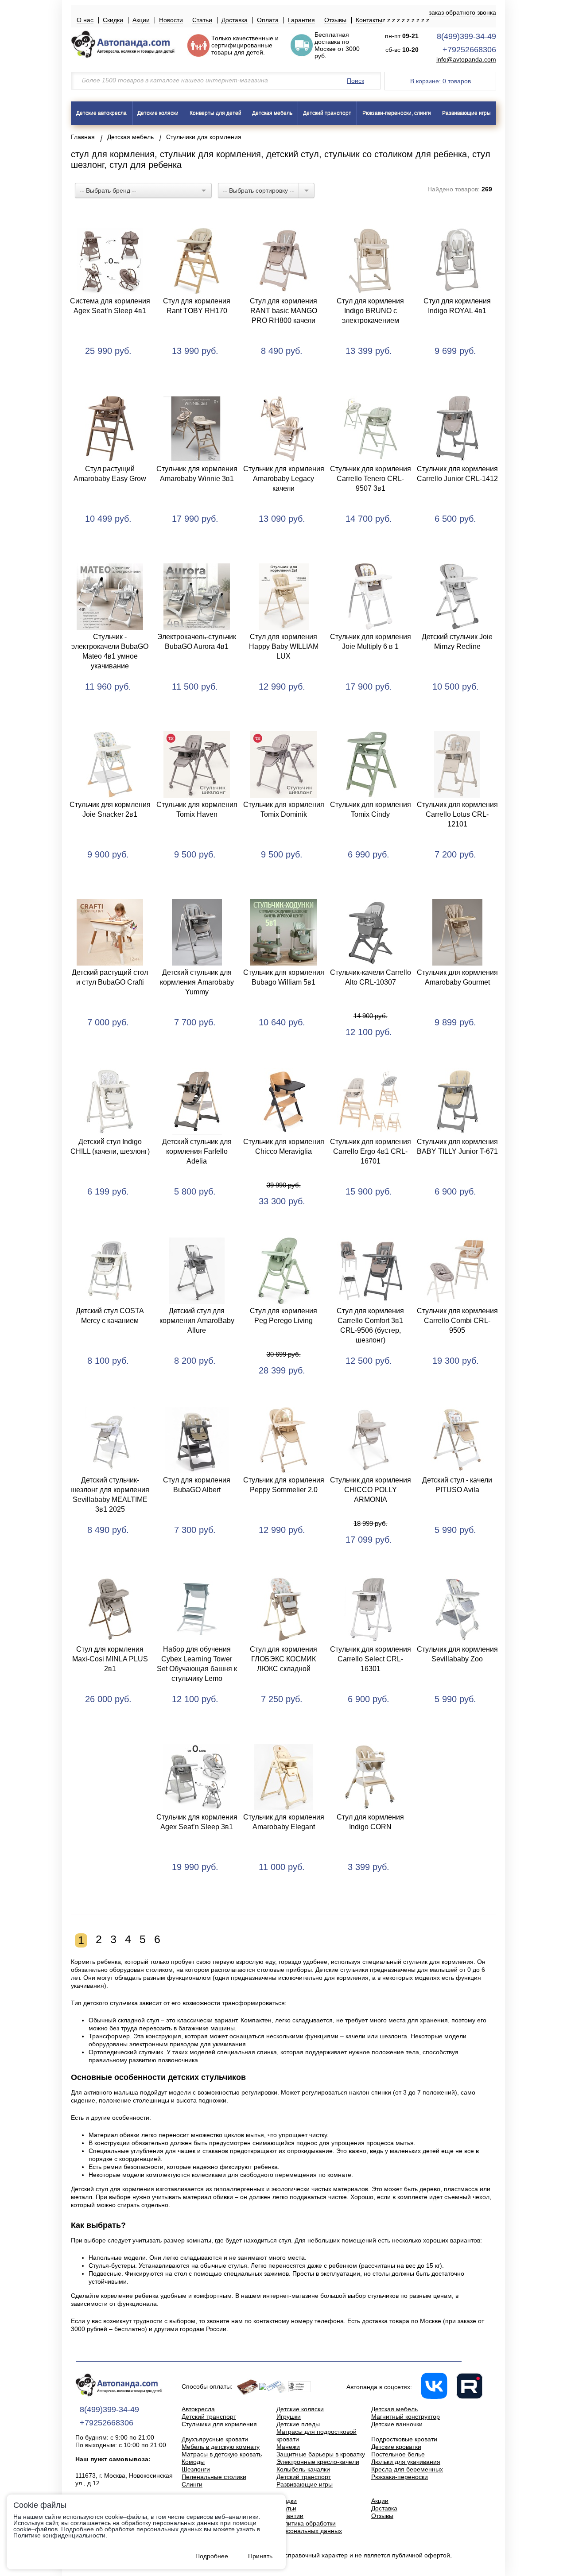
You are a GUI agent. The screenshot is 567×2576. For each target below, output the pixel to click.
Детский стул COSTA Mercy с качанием (110, 1316)
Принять (260, 2556)
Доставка (235, 20)
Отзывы (335, 20)
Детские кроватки (396, 2447)
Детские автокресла (101, 113)
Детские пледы (298, 2424)
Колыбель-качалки (303, 2469)
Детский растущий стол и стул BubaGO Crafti (110, 977)
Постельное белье (398, 2454)
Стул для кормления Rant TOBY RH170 (197, 306)
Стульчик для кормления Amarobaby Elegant (284, 1822)
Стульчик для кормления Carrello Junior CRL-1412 (457, 474)
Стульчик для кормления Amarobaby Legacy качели (284, 479)
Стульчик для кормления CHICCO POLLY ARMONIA (371, 1490)
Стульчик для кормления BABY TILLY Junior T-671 (457, 1146)
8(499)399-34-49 (466, 36)
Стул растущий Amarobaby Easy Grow (110, 474)
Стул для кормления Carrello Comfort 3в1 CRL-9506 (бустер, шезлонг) (370, 1325)
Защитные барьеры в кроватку (321, 2454)
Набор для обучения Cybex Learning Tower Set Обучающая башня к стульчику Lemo (197, 1664)
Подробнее (212, 2556)
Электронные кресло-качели (318, 2462)
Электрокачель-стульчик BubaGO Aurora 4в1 (197, 642)
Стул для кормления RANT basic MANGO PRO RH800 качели (283, 311)
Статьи (202, 20)
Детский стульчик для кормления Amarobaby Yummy (197, 982)
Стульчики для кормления (219, 2424)
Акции (141, 20)
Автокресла (198, 2409)
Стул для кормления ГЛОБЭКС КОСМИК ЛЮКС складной (283, 1659)
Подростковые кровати (404, 2439)
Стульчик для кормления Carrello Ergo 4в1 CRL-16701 (371, 1151)
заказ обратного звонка (462, 12)
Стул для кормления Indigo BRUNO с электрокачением (370, 311)
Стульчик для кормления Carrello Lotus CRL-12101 (457, 814)
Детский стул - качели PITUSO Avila (457, 1485)
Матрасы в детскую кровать (222, 2454)
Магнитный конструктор (406, 2417)
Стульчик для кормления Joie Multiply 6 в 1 (371, 642)
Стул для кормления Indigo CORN (370, 1822)
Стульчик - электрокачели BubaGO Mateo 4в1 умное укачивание (110, 651)
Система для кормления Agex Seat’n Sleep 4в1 (110, 306)
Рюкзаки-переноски (400, 2477)
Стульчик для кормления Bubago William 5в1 (284, 977)
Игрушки (289, 2417)
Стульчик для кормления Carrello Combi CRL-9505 (457, 1321)
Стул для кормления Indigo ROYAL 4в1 (457, 306)
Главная (83, 137)
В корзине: (441, 81)
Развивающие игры (466, 113)
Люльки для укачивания (406, 2462)
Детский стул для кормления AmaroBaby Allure (197, 1321)
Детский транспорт (327, 113)
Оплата (268, 20)
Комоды (193, 2462)
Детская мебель (272, 113)
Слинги (192, 2484)
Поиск (355, 81)
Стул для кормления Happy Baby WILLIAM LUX (284, 646)
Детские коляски (158, 113)
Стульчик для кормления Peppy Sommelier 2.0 (284, 1485)
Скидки (113, 20)
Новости (171, 20)
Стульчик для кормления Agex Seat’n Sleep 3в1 (197, 1822)
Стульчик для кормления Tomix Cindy (371, 809)
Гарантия (301, 20)
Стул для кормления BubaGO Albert (197, 1485)
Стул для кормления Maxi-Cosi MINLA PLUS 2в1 (110, 1659)
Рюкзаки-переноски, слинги (397, 113)
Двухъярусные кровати (215, 2439)
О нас (85, 20)
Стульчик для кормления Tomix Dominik (284, 809)
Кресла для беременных (407, 2469)
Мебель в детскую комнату (221, 2447)
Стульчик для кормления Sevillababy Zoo (457, 1654)
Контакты (369, 20)
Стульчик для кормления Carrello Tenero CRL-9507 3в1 (371, 479)
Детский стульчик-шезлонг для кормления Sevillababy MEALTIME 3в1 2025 (110, 1495)
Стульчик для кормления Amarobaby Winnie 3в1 (197, 474)
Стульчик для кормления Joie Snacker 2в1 (110, 809)
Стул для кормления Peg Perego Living (283, 1316)
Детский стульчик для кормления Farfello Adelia (197, 1151)
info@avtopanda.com (466, 60)
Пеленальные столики (214, 2477)
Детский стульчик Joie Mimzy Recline (457, 642)
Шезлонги (196, 2469)
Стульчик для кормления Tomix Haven (197, 809)
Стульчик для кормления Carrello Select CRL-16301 (371, 1659)
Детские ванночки (397, 2424)
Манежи (288, 2447)
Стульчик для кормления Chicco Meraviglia (284, 1146)
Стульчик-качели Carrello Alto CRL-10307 (371, 977)
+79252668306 (469, 50)
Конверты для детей (216, 113)
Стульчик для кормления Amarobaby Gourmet (457, 977)
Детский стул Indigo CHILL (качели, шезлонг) (110, 1146)
